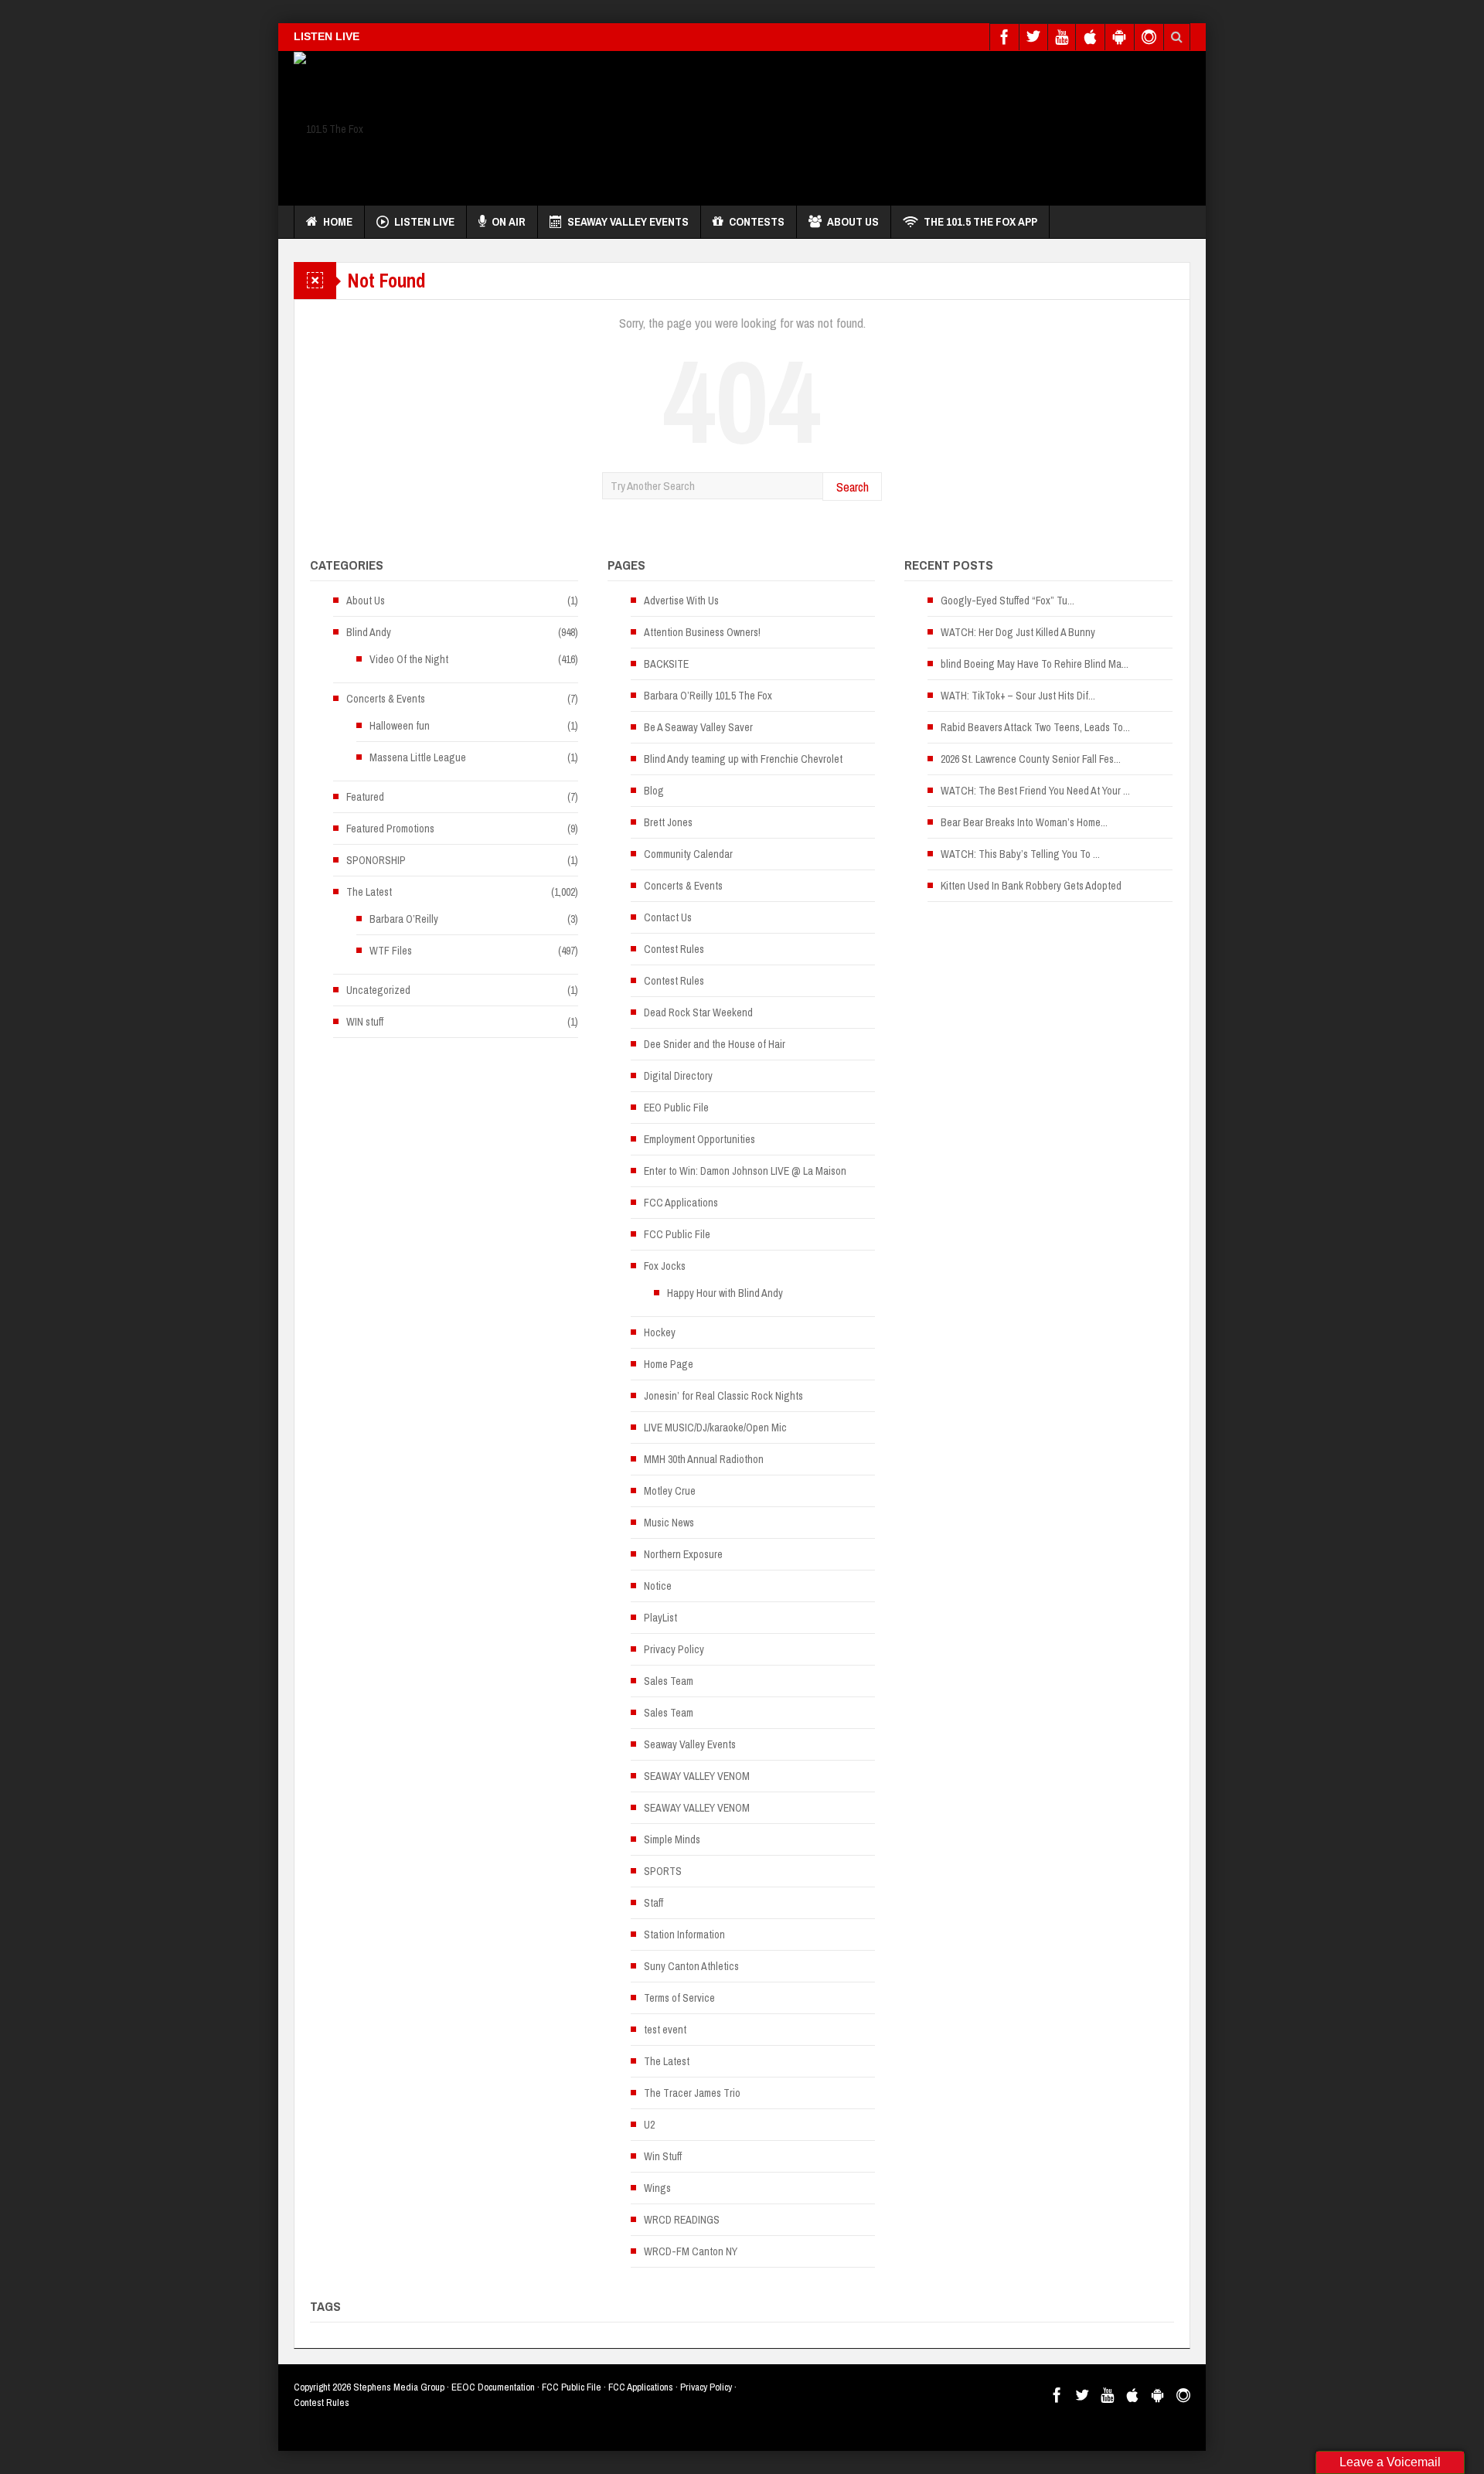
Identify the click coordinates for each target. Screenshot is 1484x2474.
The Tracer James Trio (692, 2093)
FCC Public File (677, 1234)
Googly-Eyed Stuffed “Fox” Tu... (1007, 601)
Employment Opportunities (699, 1139)
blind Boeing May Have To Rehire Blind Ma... (1035, 664)
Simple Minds (672, 1839)
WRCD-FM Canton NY (691, 2251)
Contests (757, 221)
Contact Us (668, 917)
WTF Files (391, 951)
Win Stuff (663, 2156)
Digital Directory (678, 1076)
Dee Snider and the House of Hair (715, 1044)
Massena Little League (418, 757)
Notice (658, 1586)
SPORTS (663, 1871)
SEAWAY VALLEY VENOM (697, 1776)
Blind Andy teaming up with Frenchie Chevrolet (743, 759)
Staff (654, 1903)
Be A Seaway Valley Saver (698, 727)
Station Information (684, 1935)
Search (853, 487)
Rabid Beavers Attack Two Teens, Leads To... (1035, 727)
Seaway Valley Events (628, 221)
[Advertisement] (909, 124)
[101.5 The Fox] (328, 128)
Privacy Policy (674, 1649)
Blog (654, 791)
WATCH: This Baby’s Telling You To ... (1020, 854)
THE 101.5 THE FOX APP (980, 221)
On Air (509, 221)
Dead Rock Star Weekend (698, 1012)
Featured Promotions (390, 829)
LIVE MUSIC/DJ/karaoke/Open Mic (715, 1428)
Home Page (669, 1364)
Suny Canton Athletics (691, 1966)
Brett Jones (668, 822)
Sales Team (669, 1681)
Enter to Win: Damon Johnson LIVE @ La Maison (745, 1171)
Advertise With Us (681, 601)
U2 (649, 2125)
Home (338, 221)
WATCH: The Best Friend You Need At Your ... (1035, 791)
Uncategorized (378, 990)
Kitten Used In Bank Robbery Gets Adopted (1031, 886)
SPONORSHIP (376, 860)
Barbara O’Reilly (404, 919)
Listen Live (424, 221)
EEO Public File (676, 1108)
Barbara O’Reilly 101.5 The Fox (708, 696)
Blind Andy (369, 632)
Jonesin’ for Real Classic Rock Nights (723, 1396)
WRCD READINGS (682, 2220)
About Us (853, 221)
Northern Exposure (683, 1554)
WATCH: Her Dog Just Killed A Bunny (1018, 632)
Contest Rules (674, 949)
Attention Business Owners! (702, 632)
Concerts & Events (386, 699)
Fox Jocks (665, 1266)
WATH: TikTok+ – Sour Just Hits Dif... (1018, 696)
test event (665, 2030)
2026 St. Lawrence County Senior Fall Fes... (1031, 759)
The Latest (369, 892)
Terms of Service (679, 1998)
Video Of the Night (409, 659)
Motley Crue (670, 1491)
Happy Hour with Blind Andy (725, 1293)
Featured (365, 797)
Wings (657, 2188)
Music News (669, 1523)
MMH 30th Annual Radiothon (704, 1459)
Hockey (660, 1332)
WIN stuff (365, 1022)
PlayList (660, 1618)
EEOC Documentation (493, 2387)
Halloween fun (400, 726)
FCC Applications (681, 1203)
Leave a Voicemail (1390, 2462)
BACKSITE (666, 664)
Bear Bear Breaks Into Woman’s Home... (1024, 822)
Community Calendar (688, 854)
